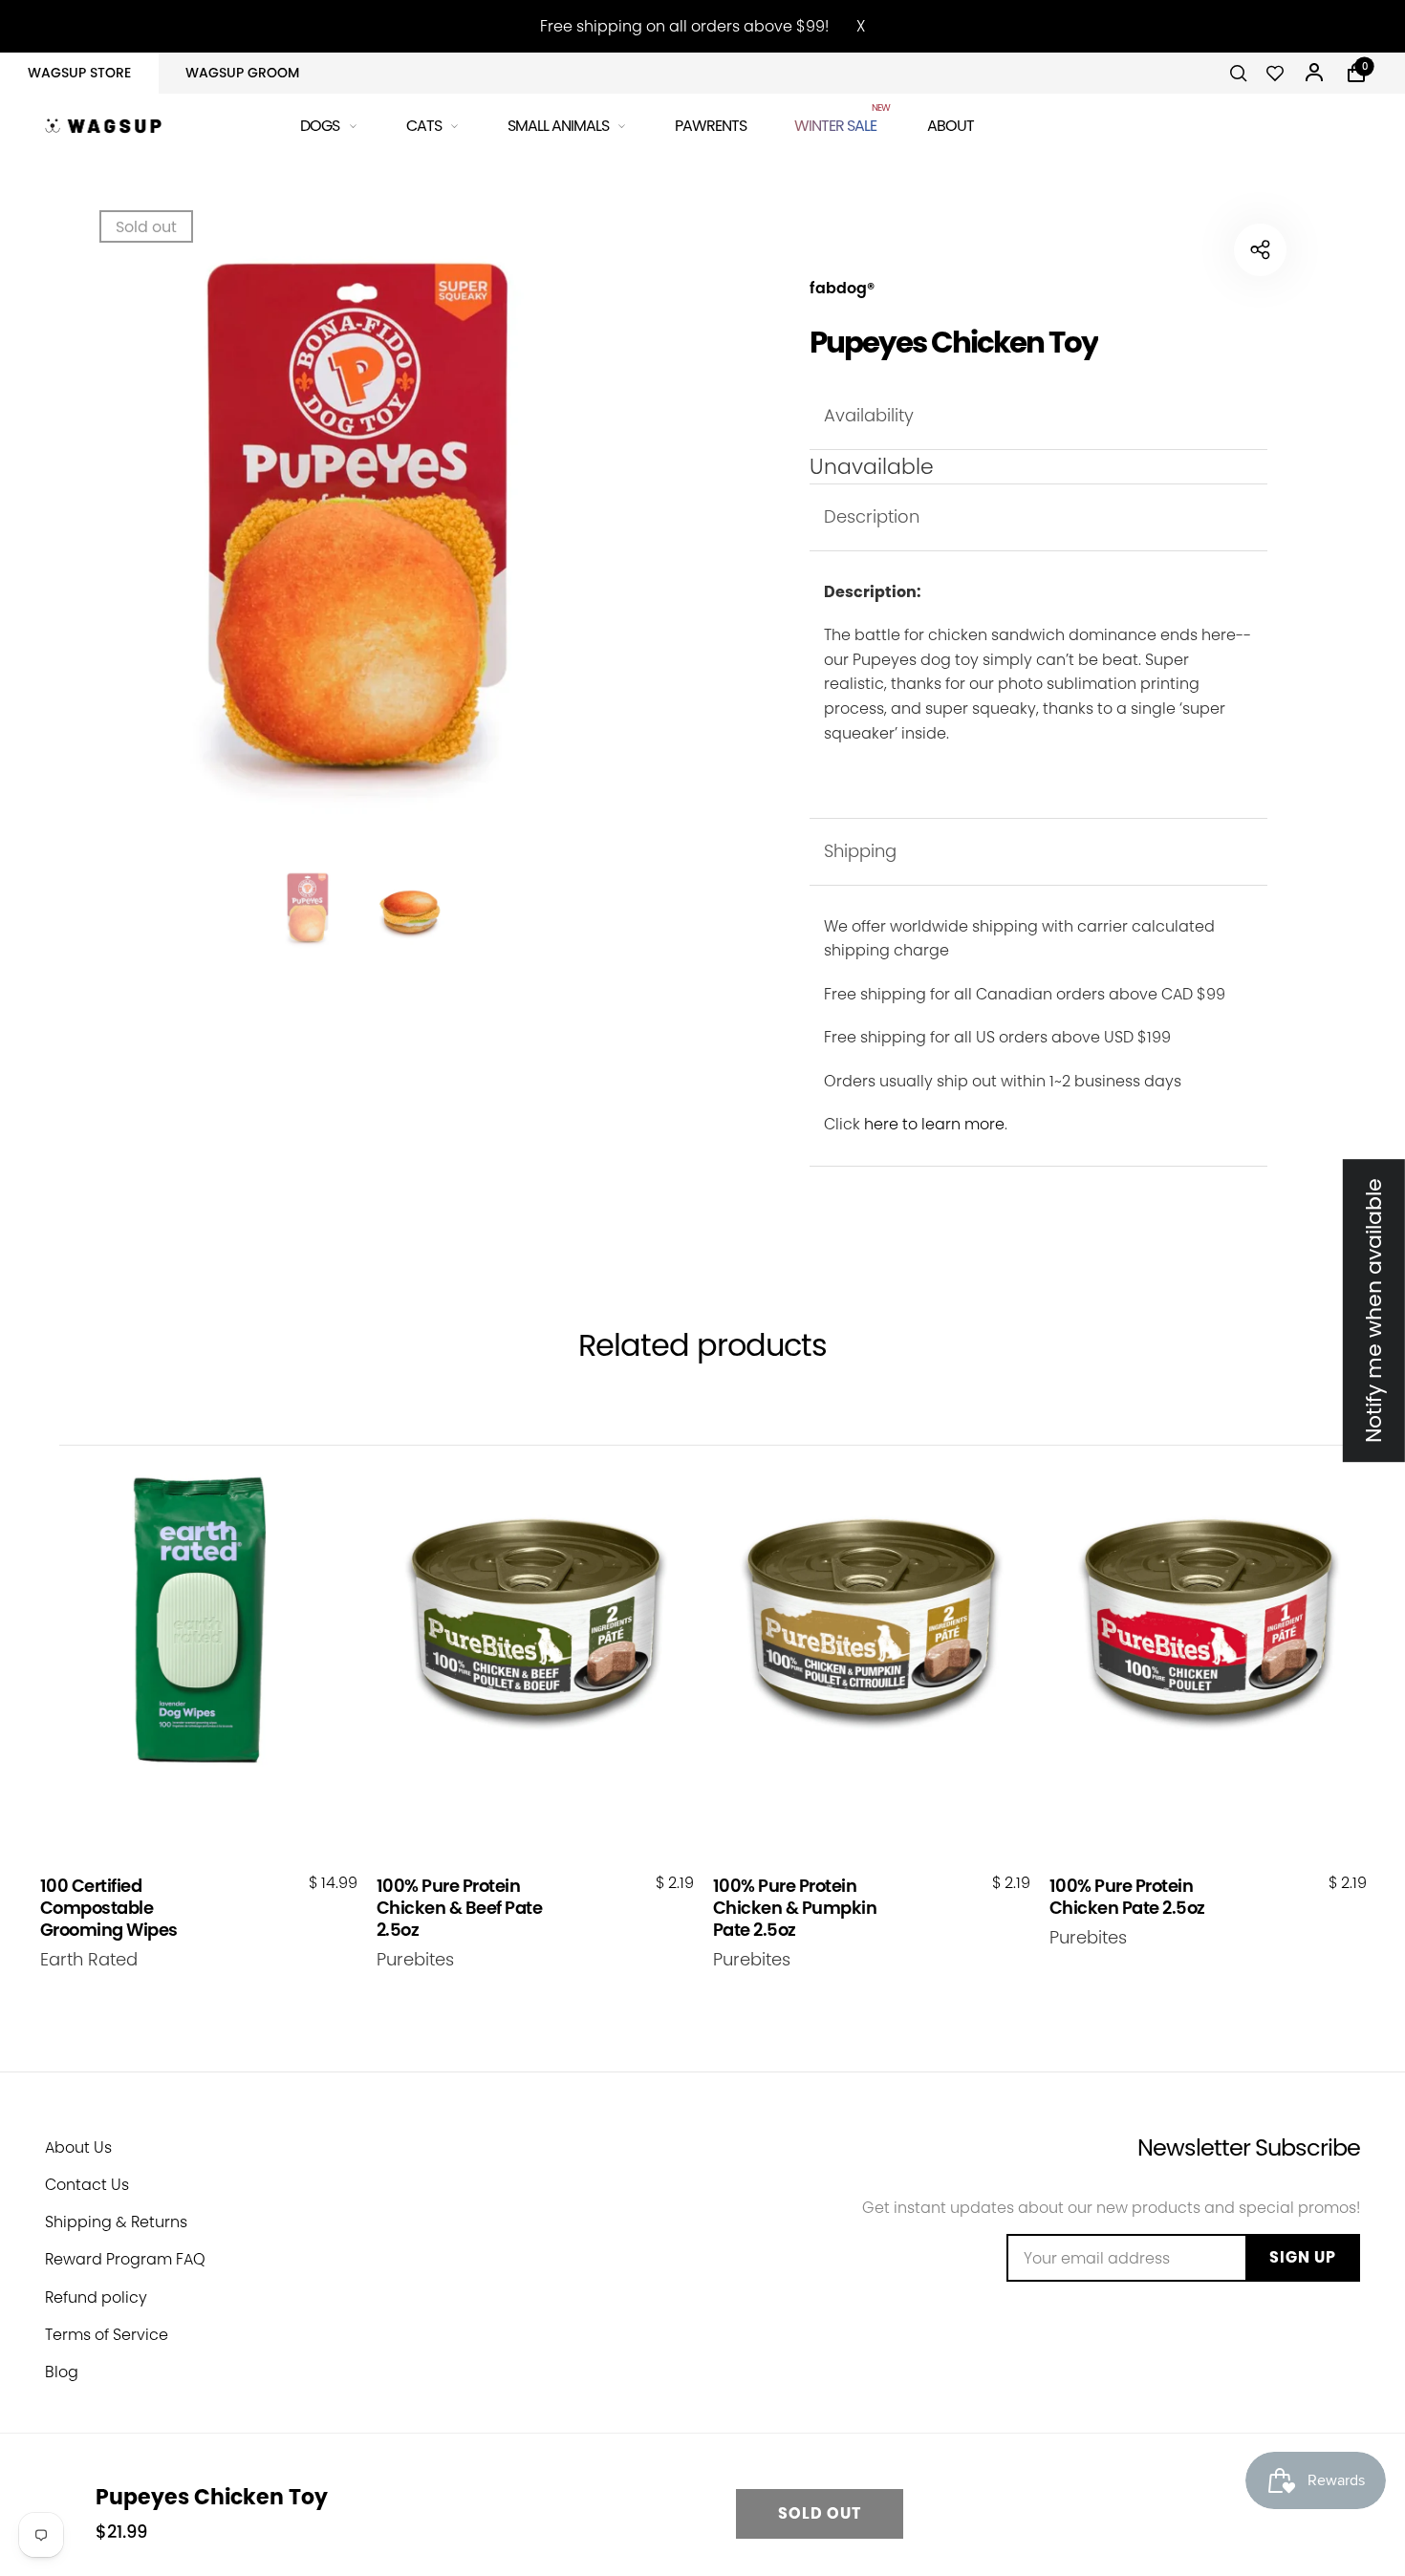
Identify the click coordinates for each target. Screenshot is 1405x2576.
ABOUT (951, 126)
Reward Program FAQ (125, 2259)
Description (872, 516)
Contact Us (87, 2185)
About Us (78, 2147)
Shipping (860, 851)
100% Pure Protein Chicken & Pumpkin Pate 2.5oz (795, 1908)
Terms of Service (107, 2335)
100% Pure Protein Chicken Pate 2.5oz (1127, 1897)
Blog (62, 2372)
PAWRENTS (711, 126)
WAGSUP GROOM (242, 73)
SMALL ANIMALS (558, 126)
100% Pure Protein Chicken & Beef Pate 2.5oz (460, 1908)
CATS (424, 126)
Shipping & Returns (116, 2222)
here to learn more (934, 1124)
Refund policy (96, 2297)
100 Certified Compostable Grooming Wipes (109, 1908)
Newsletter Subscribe (1249, 2147)
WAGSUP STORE (79, 73)
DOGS (320, 126)
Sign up (1303, 2257)
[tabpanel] (358, 530)
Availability (869, 415)
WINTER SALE (837, 123)
